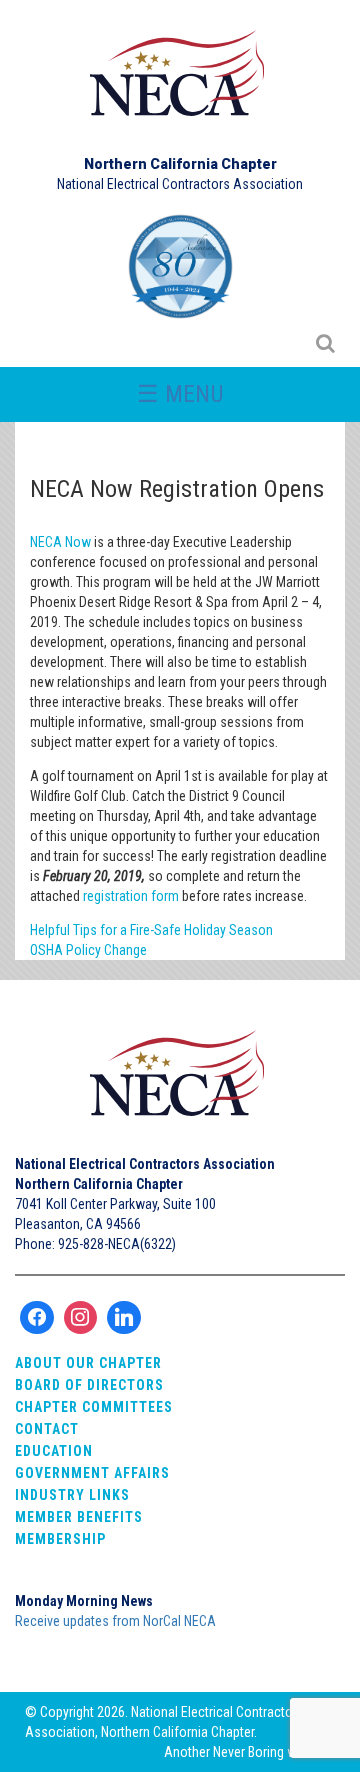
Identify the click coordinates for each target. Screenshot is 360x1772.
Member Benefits (79, 1517)
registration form (131, 896)
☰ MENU (180, 394)
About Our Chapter (88, 1363)
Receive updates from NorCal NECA (115, 1621)
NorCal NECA (180, 82)
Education (54, 1451)
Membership (60, 1539)
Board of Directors (89, 1385)
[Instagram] (81, 1318)
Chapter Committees (94, 1407)
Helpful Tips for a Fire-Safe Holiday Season (151, 930)
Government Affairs (92, 1473)
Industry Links (72, 1495)
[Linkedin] (124, 1318)
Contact (47, 1429)
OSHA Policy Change (88, 950)
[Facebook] (37, 1318)
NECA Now (60, 542)
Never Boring (248, 1752)
